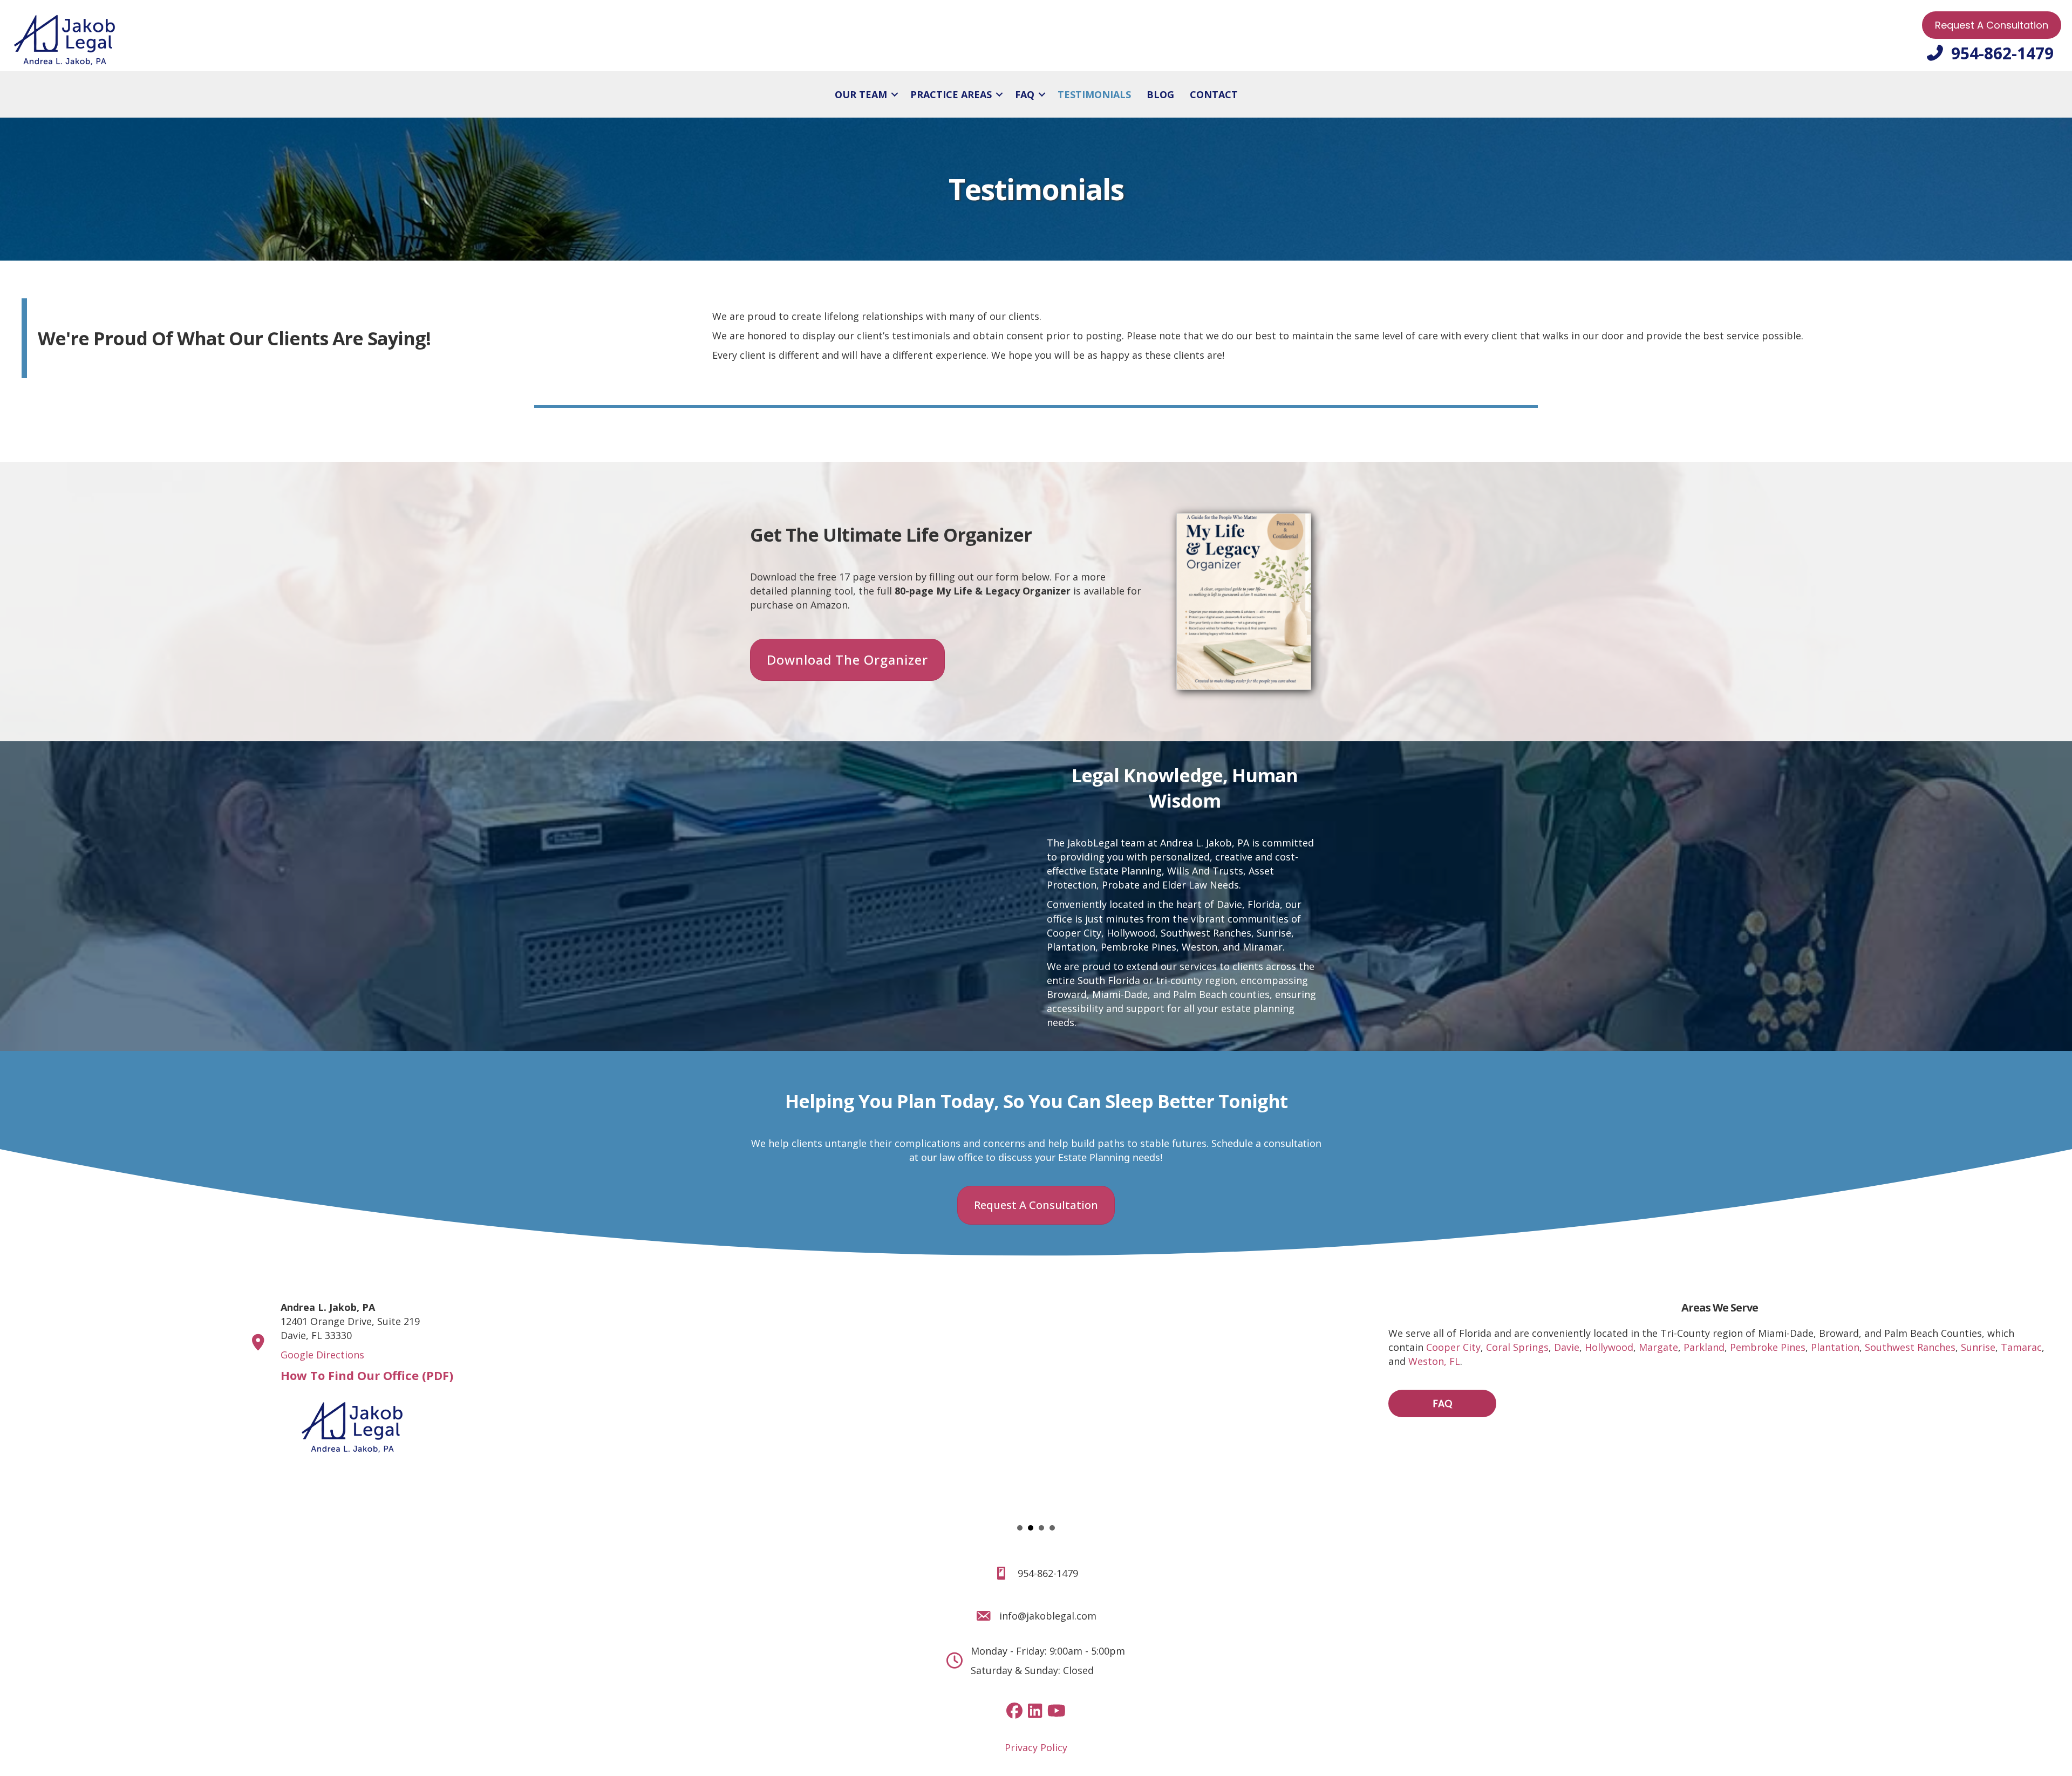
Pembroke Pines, (1140, 947)
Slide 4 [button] (1052, 1528)
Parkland (1704, 1347)
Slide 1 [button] (1020, 1528)
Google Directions (322, 1355)
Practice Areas (951, 94)
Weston (1199, 947)
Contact (1214, 94)
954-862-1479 (1048, 1573)
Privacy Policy (1036, 1747)
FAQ (1025, 94)
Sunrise (1274, 933)
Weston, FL (1434, 1361)
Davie (1567, 1347)
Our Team (861, 94)
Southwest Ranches (1206, 933)
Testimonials (1094, 94)
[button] (895, 94)
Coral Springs (1517, 1347)
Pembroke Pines (1768, 1347)
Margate (1658, 1347)
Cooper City (1074, 933)
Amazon (829, 605)
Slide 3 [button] (1041, 1528)
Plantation (1071, 947)
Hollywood (1131, 933)
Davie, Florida (1248, 904)
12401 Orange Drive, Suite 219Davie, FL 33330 (350, 1321)
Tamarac (2021, 1347)
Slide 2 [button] (1031, 1528)
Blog (1160, 94)
